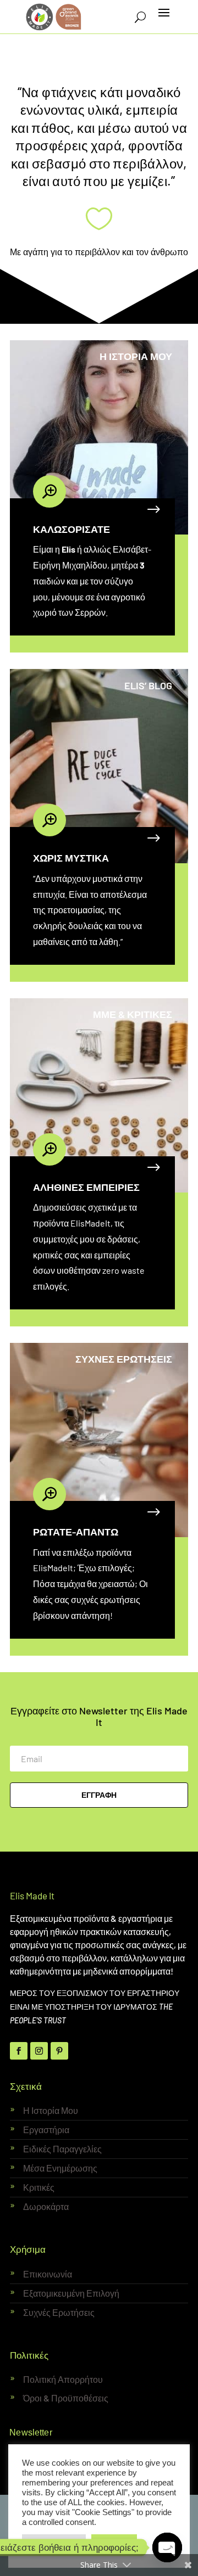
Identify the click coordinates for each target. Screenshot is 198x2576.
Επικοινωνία (48, 2274)
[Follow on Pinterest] (59, 2051)
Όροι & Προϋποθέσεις (66, 2398)
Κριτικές (39, 2187)
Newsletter (31, 2432)
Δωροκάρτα (46, 2206)
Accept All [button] (114, 2543)
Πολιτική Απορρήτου (63, 2379)
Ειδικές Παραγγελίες (62, 2149)
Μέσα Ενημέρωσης (60, 2168)
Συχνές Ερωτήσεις (59, 2312)
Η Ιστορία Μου (51, 2110)
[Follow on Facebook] (19, 2051)
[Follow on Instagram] (39, 2051)
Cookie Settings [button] (54, 2543)
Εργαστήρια (46, 2130)
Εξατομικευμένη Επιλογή (71, 2293)
